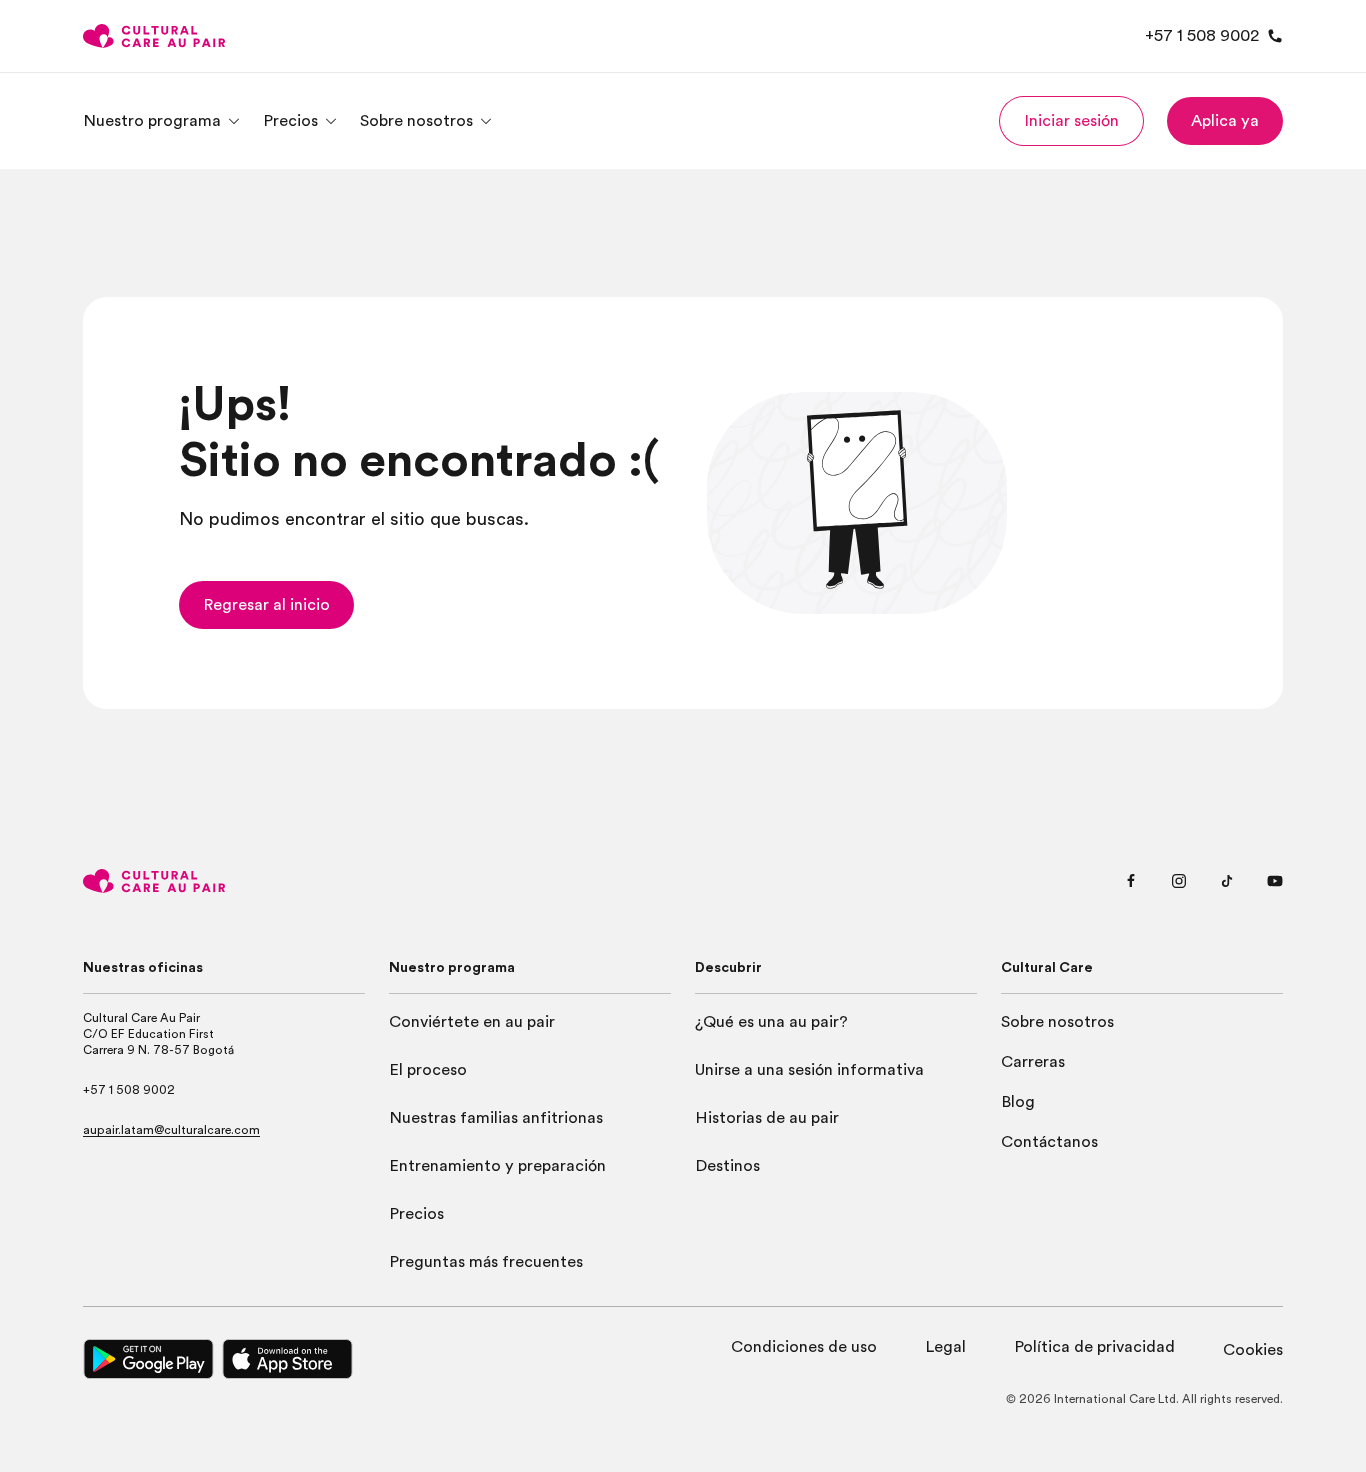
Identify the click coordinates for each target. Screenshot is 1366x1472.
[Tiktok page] (1227, 881)
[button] (1071, 121)
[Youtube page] (1275, 881)
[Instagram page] (1179, 881)
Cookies (1253, 1350)
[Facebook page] (1131, 881)
